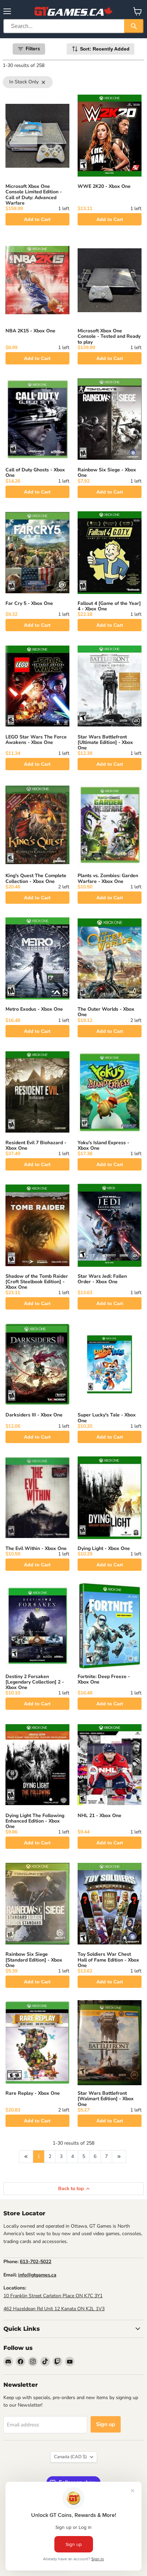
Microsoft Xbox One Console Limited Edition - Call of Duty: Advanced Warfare (34, 195)
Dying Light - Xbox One (104, 1548)
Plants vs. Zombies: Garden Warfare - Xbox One (108, 878)
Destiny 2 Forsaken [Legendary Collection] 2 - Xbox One (35, 1682)
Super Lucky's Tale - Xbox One (107, 1418)
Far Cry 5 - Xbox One (29, 603)
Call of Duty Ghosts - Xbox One (35, 473)
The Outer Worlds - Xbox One (106, 1012)
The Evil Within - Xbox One (36, 1548)
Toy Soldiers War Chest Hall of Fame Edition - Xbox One (108, 1960)
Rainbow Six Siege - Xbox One (107, 473)
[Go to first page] (26, 2157)
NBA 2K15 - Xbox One (30, 331)
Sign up (106, 2424)
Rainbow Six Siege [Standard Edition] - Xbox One (34, 1960)
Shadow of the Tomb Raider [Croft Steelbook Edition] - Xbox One (37, 1282)
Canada (70, 2457)
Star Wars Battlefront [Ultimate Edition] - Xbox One (105, 742)
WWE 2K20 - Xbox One (104, 186)
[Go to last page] (119, 2157)
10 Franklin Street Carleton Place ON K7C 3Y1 (53, 2296)
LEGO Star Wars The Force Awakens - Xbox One (36, 740)
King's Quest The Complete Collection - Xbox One (36, 878)
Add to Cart (37, 219)
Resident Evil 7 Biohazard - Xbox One (36, 1145)
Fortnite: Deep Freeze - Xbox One (104, 1679)
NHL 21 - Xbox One (99, 1816)
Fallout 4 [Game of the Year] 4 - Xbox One (109, 606)
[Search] (134, 26)
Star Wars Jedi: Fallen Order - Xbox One (102, 1279)
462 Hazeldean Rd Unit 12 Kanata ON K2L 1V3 (54, 2309)
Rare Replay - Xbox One (33, 2093)
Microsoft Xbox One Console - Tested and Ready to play (109, 336)
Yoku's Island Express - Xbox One (103, 1145)
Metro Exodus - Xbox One (34, 1009)
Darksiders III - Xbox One (34, 1415)
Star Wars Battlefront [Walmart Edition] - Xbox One (106, 2099)
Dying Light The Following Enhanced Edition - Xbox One (35, 1821)
